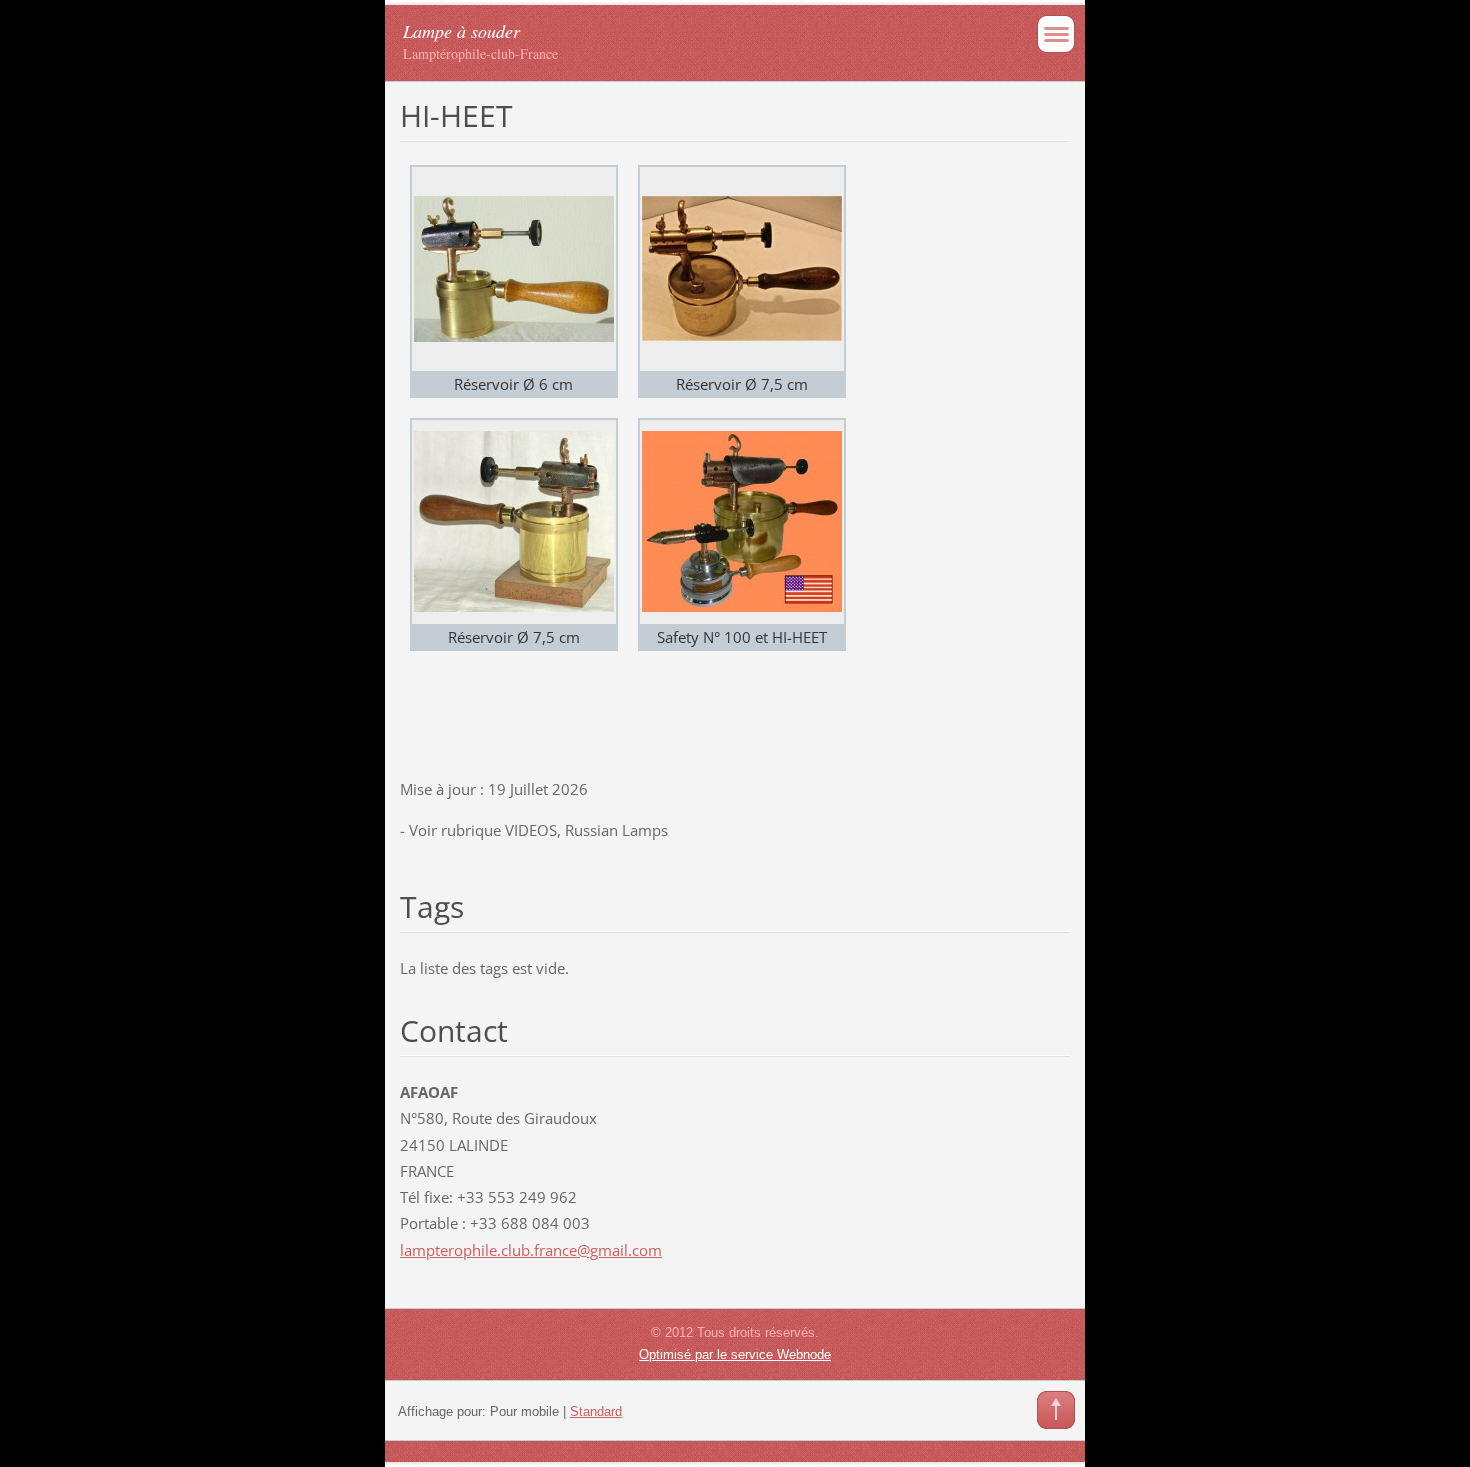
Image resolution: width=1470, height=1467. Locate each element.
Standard (596, 1411)
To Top (1056, 1410)
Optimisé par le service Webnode (735, 1354)
